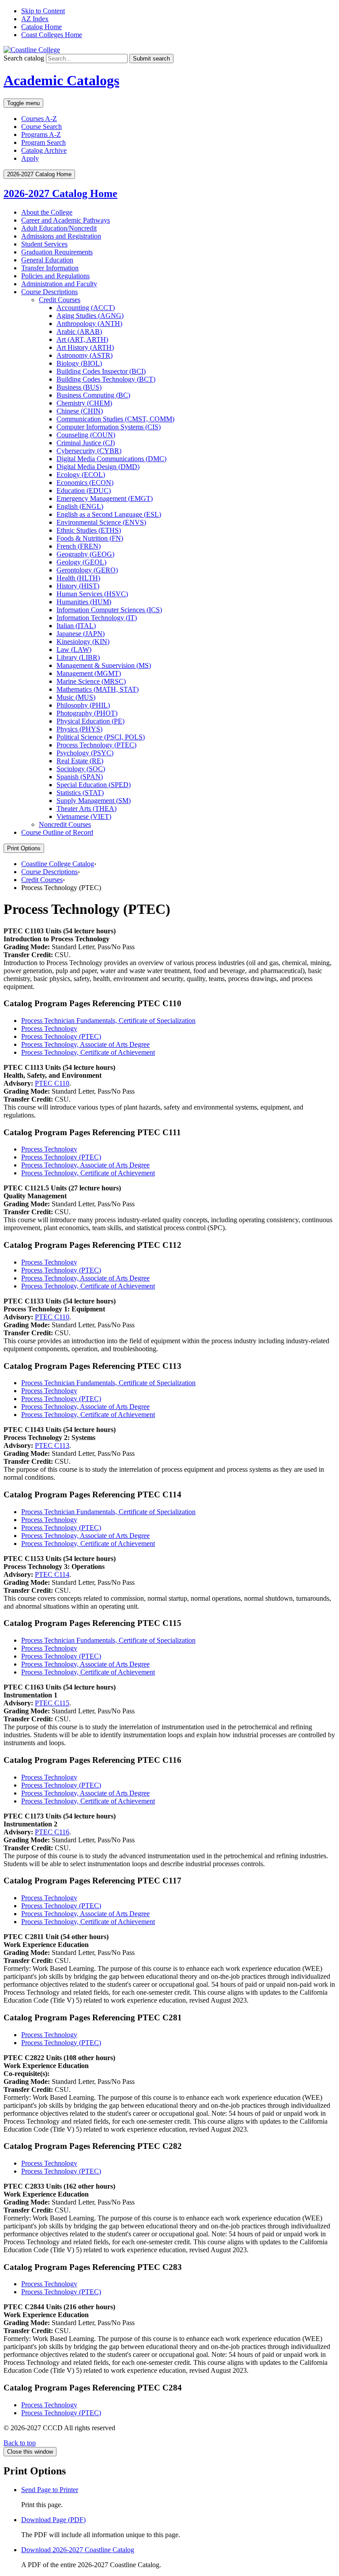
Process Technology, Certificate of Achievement (88, 1052)
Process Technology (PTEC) (96, 745)
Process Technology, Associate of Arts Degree (85, 1044)
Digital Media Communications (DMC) (111, 459)
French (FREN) (79, 546)
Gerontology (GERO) (87, 570)
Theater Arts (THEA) (87, 809)
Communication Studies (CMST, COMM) (115, 419)
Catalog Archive (44, 150)
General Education (47, 260)
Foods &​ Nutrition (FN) (90, 538)
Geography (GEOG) (85, 554)
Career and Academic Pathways (66, 220)
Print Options (24, 848)
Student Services (44, 244)
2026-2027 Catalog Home (60, 193)
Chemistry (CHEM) (84, 403)
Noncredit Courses (65, 824)
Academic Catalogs (61, 80)
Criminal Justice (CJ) (86, 443)
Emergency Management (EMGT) (105, 498)
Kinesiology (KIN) (83, 642)
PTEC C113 (52, 1445)
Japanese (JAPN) (81, 634)
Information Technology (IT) (97, 618)
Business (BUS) (79, 387)
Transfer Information (50, 268)
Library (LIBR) (78, 657)
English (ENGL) (80, 506)
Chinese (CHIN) (80, 411)
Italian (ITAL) (76, 626)
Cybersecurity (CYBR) (89, 451)
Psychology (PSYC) (85, 753)
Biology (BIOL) (79, 363)
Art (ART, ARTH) (82, 339)
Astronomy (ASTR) (85, 355)
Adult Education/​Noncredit (59, 228)
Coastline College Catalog (58, 864)
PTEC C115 (52, 1703)
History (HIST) (78, 586)
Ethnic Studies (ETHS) (89, 530)
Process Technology (49, 1029)
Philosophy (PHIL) (83, 705)
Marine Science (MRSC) (91, 681)
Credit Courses (60, 300)
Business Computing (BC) (93, 395)
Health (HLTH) (78, 578)
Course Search (41, 127)
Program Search (43, 142)
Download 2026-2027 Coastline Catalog (78, 2550)
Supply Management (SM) (94, 801)
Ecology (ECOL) (81, 475)
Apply (30, 158)
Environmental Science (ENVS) (101, 522)
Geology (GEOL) (81, 562)
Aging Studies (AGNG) (90, 316)
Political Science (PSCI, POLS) (101, 737)
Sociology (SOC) (81, 769)
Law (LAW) (74, 650)
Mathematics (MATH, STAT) (98, 689)
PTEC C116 (52, 1832)
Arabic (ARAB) (79, 331)
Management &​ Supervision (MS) (104, 665)
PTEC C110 (52, 1083)
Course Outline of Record (57, 832)
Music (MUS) (76, 697)
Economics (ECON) (85, 483)
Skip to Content (43, 11)
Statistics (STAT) (80, 793)
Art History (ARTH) (85, 347)
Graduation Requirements (57, 252)
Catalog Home (41, 27)
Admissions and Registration (61, 236)
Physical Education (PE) (90, 721)
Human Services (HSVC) (92, 594)
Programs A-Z (41, 134)
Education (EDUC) (84, 491)
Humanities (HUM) (84, 602)
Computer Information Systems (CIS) (109, 427)
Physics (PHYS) (79, 729)
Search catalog (24, 58)
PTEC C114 (52, 1574)
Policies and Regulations (55, 276)
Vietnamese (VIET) (84, 816)
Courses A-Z (39, 119)
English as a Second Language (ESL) (109, 514)
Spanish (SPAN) (80, 777)
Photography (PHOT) (87, 713)
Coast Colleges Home (52, 35)
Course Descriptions (49, 292)
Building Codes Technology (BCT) (106, 379)
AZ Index (35, 19)
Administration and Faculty (59, 284)
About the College (47, 212)
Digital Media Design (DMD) (98, 467)
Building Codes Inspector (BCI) (101, 371)
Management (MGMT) (89, 673)
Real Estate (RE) (80, 761)
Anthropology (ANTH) (89, 324)
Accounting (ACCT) (86, 308)
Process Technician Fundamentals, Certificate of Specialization (108, 1021)
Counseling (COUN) (86, 435)
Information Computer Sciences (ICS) (109, 610)
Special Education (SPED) (94, 785)
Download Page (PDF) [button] (53, 2520)
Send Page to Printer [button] (50, 2490)
